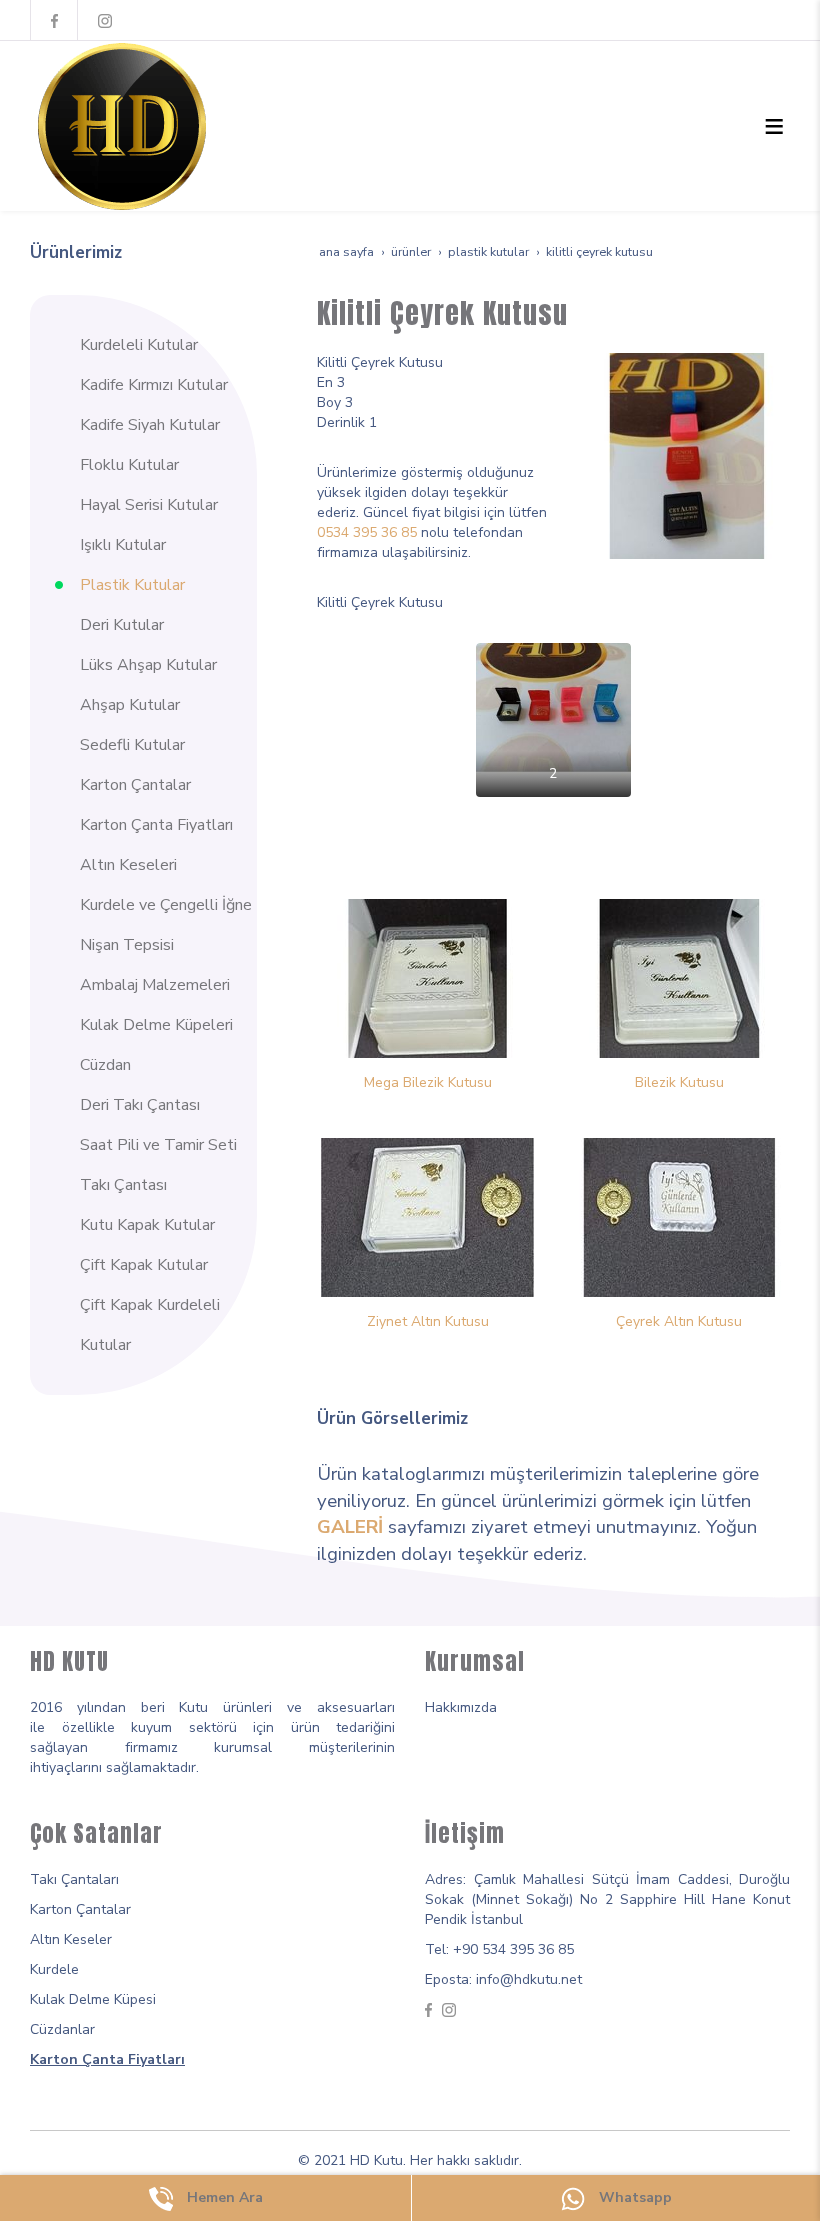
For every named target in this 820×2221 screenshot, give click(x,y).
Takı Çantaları (74, 1879)
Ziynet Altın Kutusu (428, 1321)
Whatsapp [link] (633, 2197)
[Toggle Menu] (774, 126)
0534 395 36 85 (367, 532)
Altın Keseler (71, 1939)
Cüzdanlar (62, 2029)
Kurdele (54, 1969)
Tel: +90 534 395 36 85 (499, 1949)
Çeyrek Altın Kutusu (679, 1321)
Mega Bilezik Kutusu (428, 1082)
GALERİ (350, 1527)
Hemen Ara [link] (223, 2197)
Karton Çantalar (80, 1909)
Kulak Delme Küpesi (93, 1999)
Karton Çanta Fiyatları (107, 2059)
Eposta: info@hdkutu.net (503, 1979)
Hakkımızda (461, 1707)
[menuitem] (156, 345)
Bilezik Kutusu (679, 1082)
